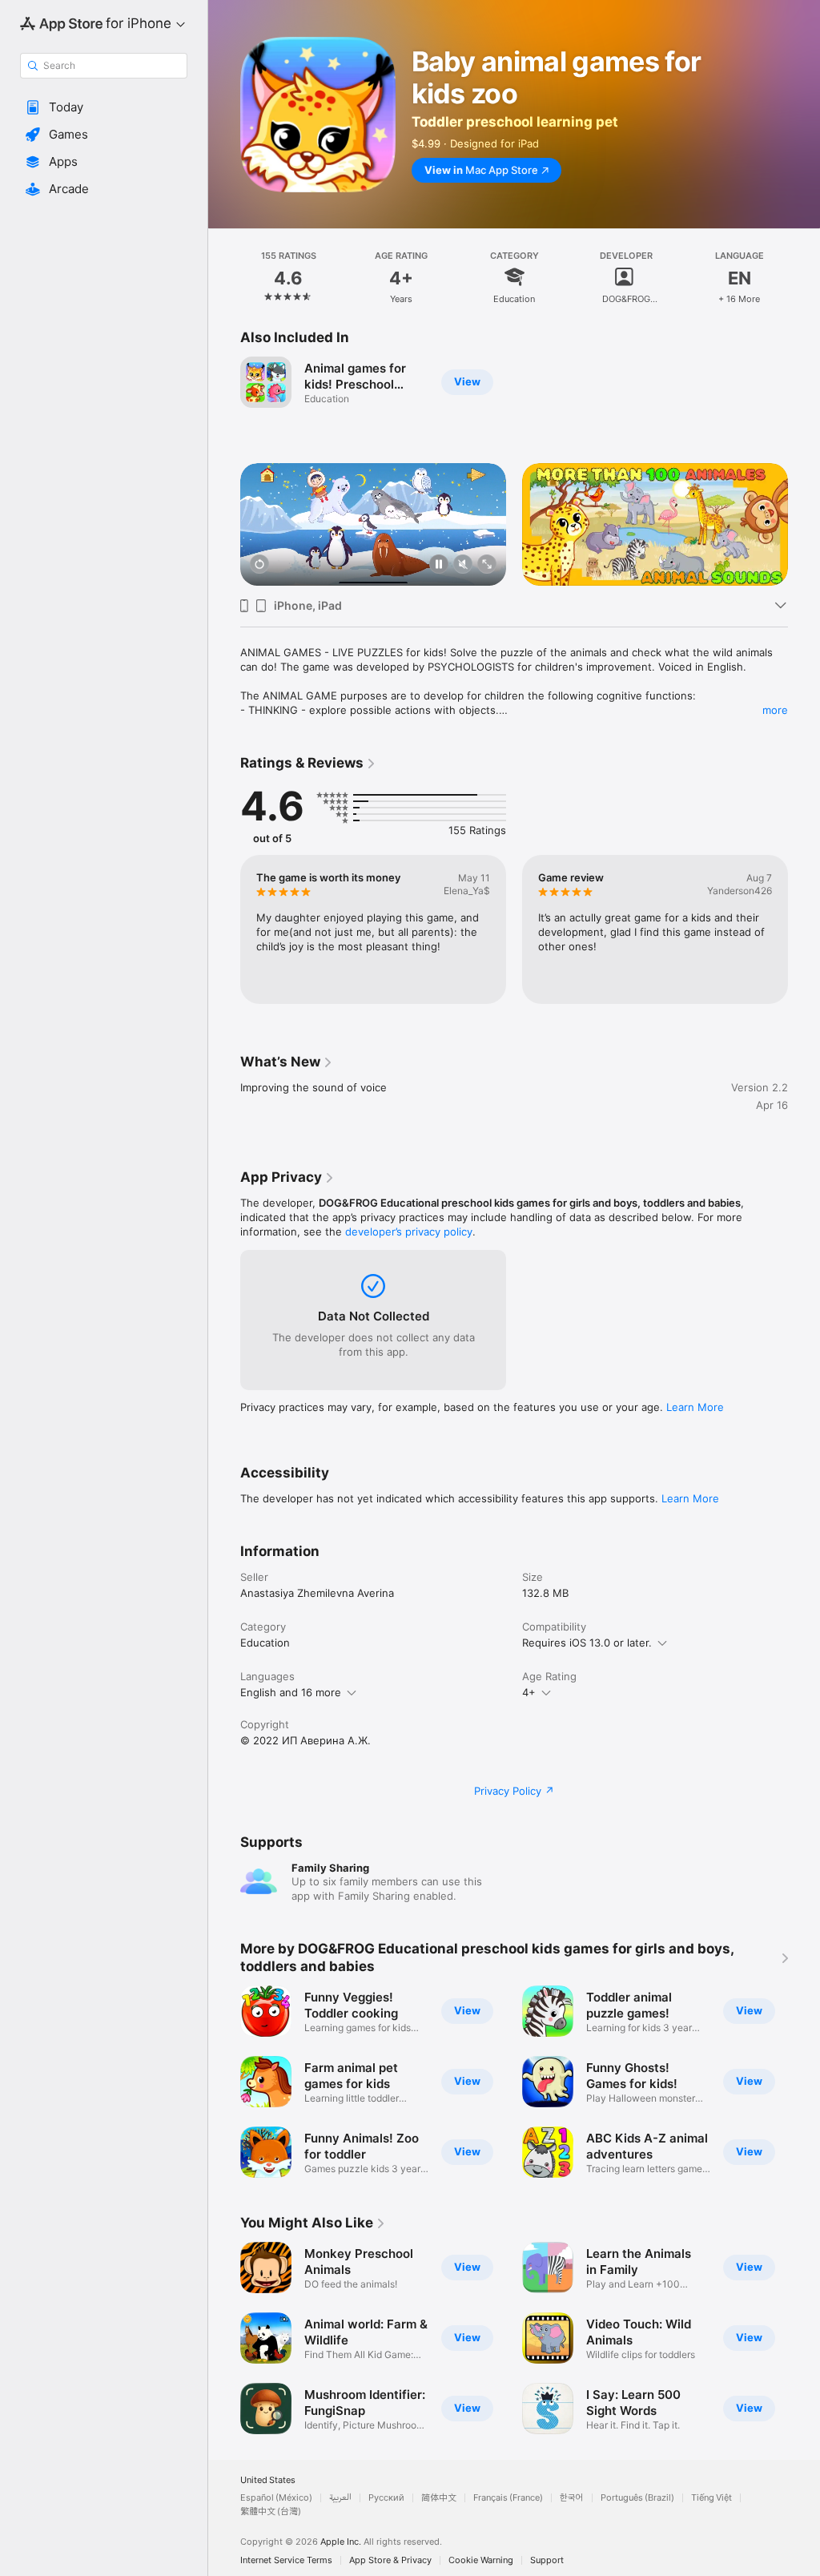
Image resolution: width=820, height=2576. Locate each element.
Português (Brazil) (637, 2498)
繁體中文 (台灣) (271, 2511)
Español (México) (276, 2498)
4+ (529, 1692)
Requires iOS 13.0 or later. (587, 1643)
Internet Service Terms (286, 2560)
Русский (386, 2498)
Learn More (695, 1407)
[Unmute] (463, 565)
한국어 (572, 2498)
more (775, 710)
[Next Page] (804, 276)
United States (268, 2480)
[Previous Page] (224, 276)
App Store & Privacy (390, 2560)
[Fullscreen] (487, 565)
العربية (340, 2498)
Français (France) (508, 2498)
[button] (104, 107)
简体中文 (439, 2498)
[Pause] (439, 565)
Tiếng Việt (711, 2498)
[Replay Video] (259, 565)
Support (547, 2560)
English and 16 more (291, 1692)
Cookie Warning (481, 2560)
